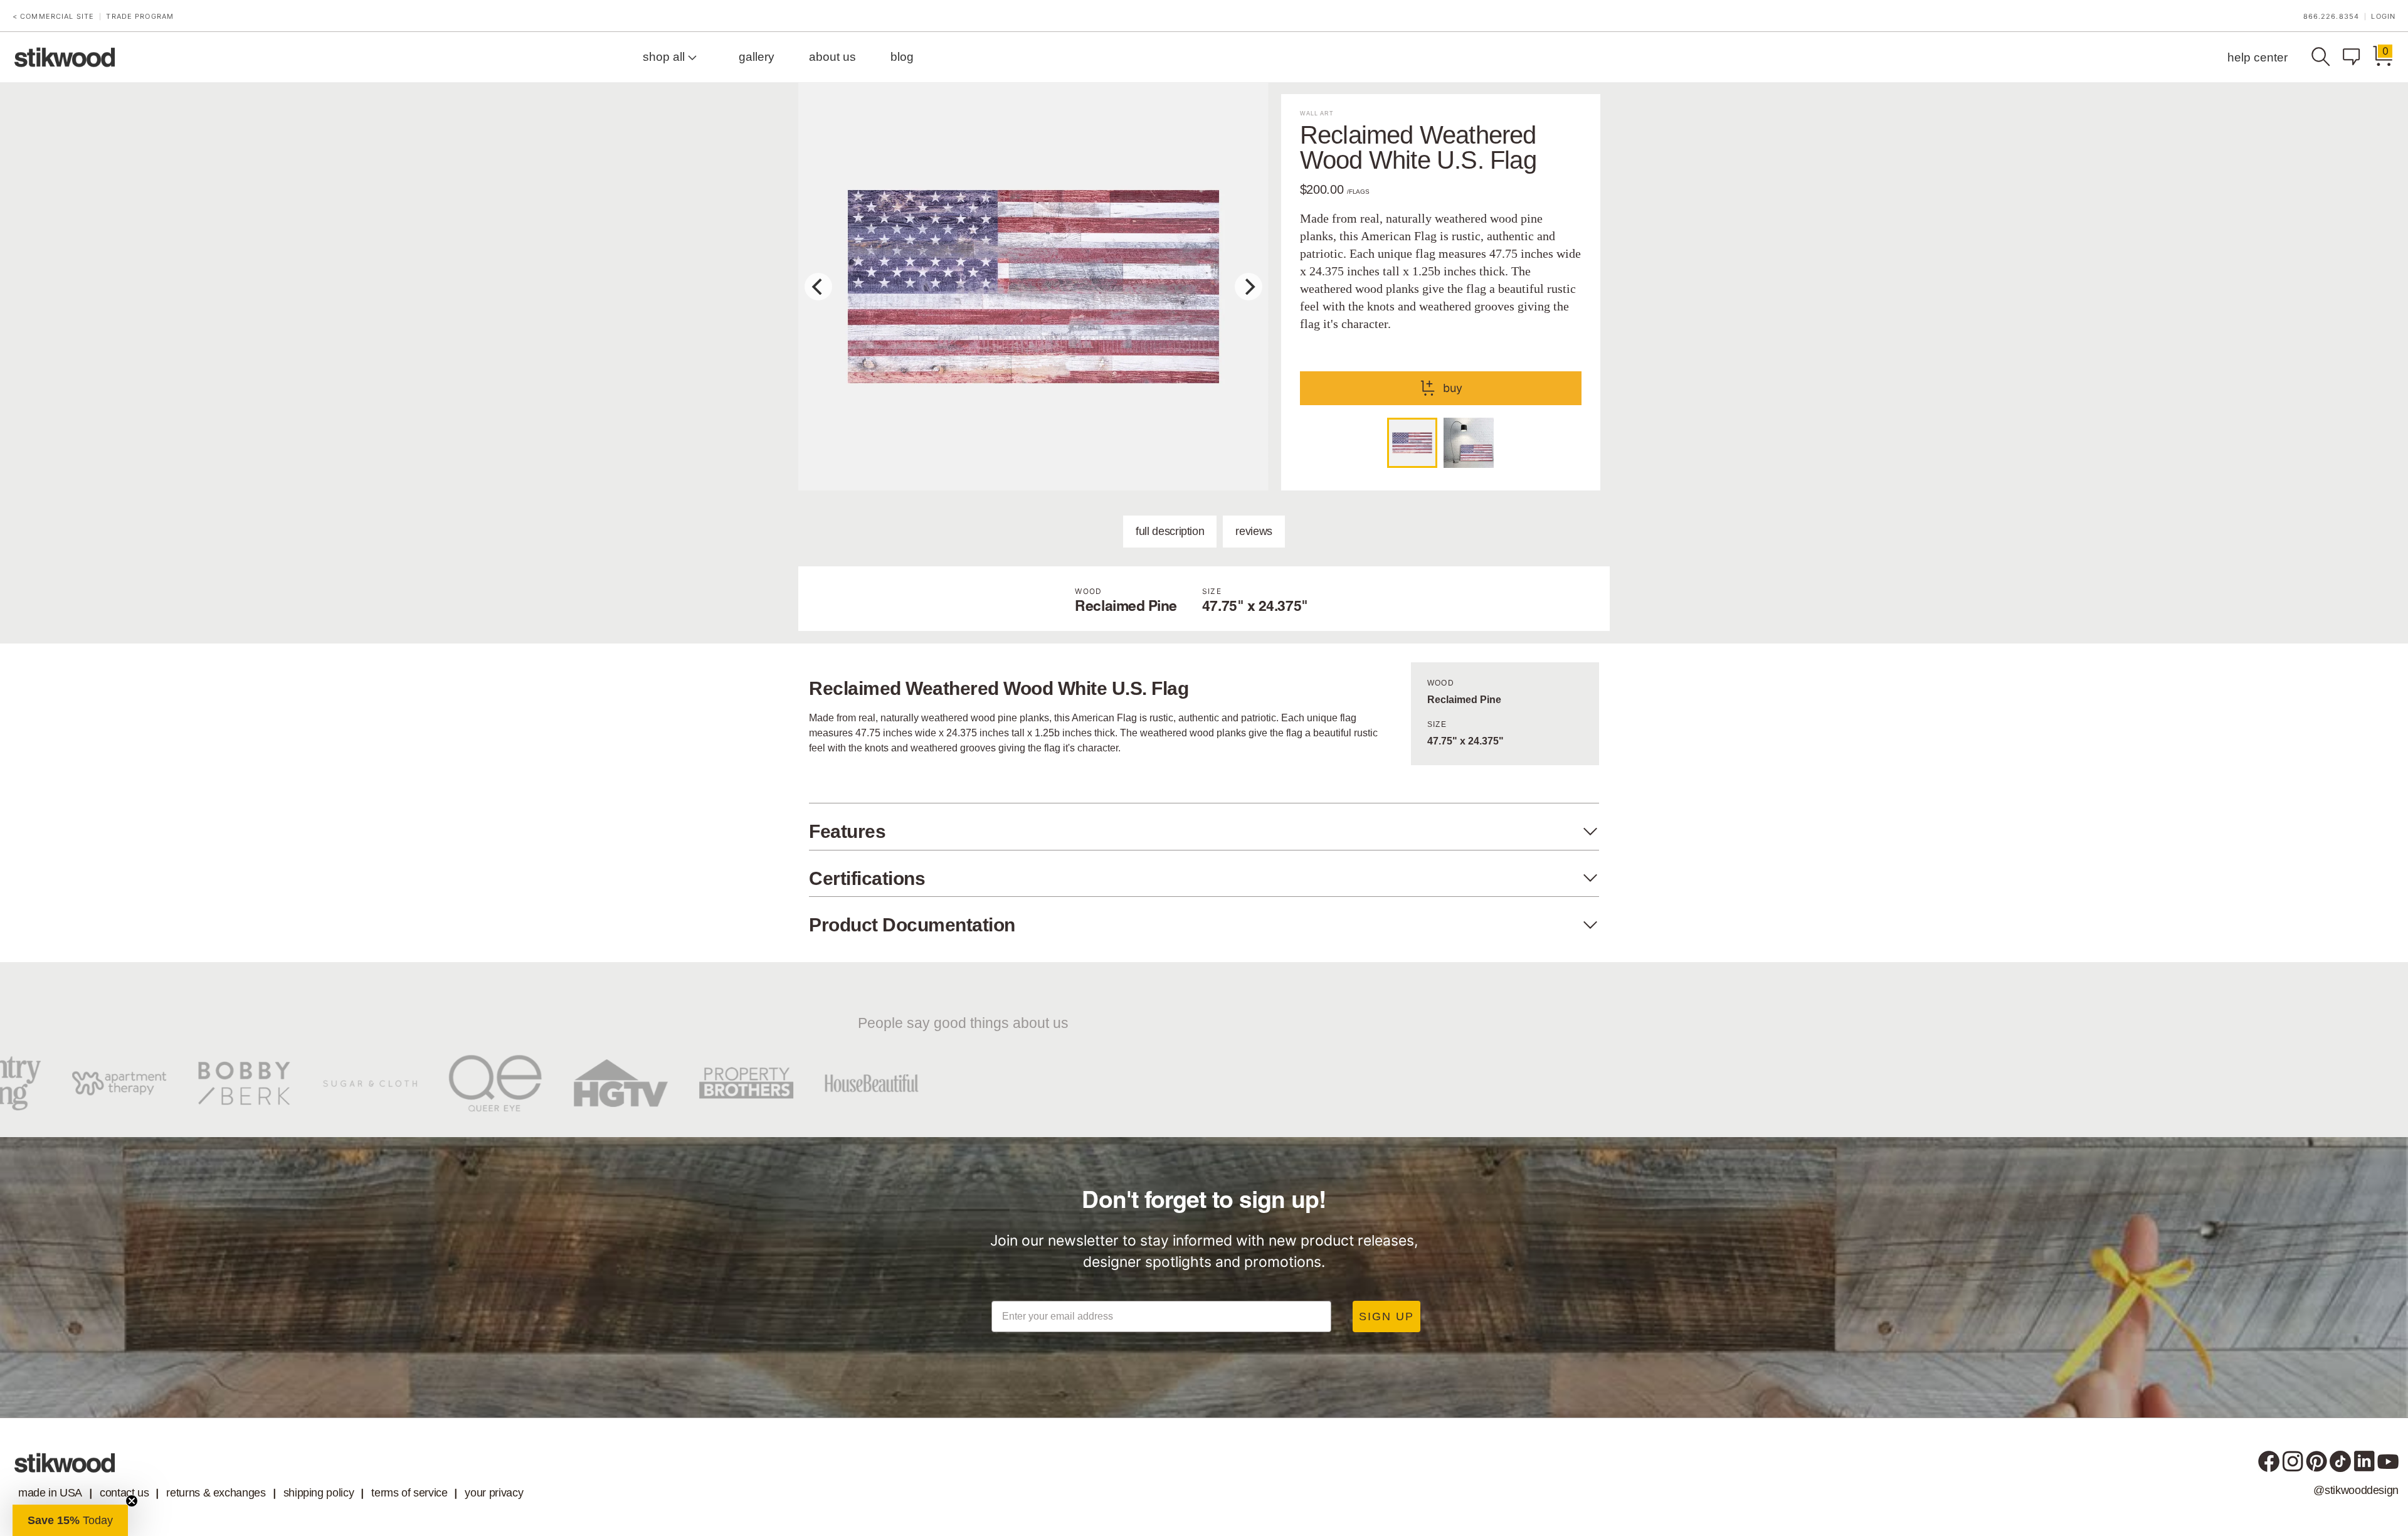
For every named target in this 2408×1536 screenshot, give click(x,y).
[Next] (1249, 287)
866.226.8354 (2331, 17)
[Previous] (818, 287)
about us (832, 57)
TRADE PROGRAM (140, 17)
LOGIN (2383, 17)
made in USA (50, 1493)
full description (1170, 531)
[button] (70, 1520)
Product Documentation (912, 925)
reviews (1254, 531)
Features (847, 831)
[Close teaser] (132, 1501)
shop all (665, 57)
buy (1453, 388)
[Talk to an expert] (2355, 57)
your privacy (494, 1493)
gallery (757, 57)
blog (902, 57)
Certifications (867, 878)
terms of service (409, 1493)
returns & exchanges (216, 1493)
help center (2257, 57)
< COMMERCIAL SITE (53, 17)
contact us (124, 1493)
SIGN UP (1386, 1316)
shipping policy (319, 1493)
